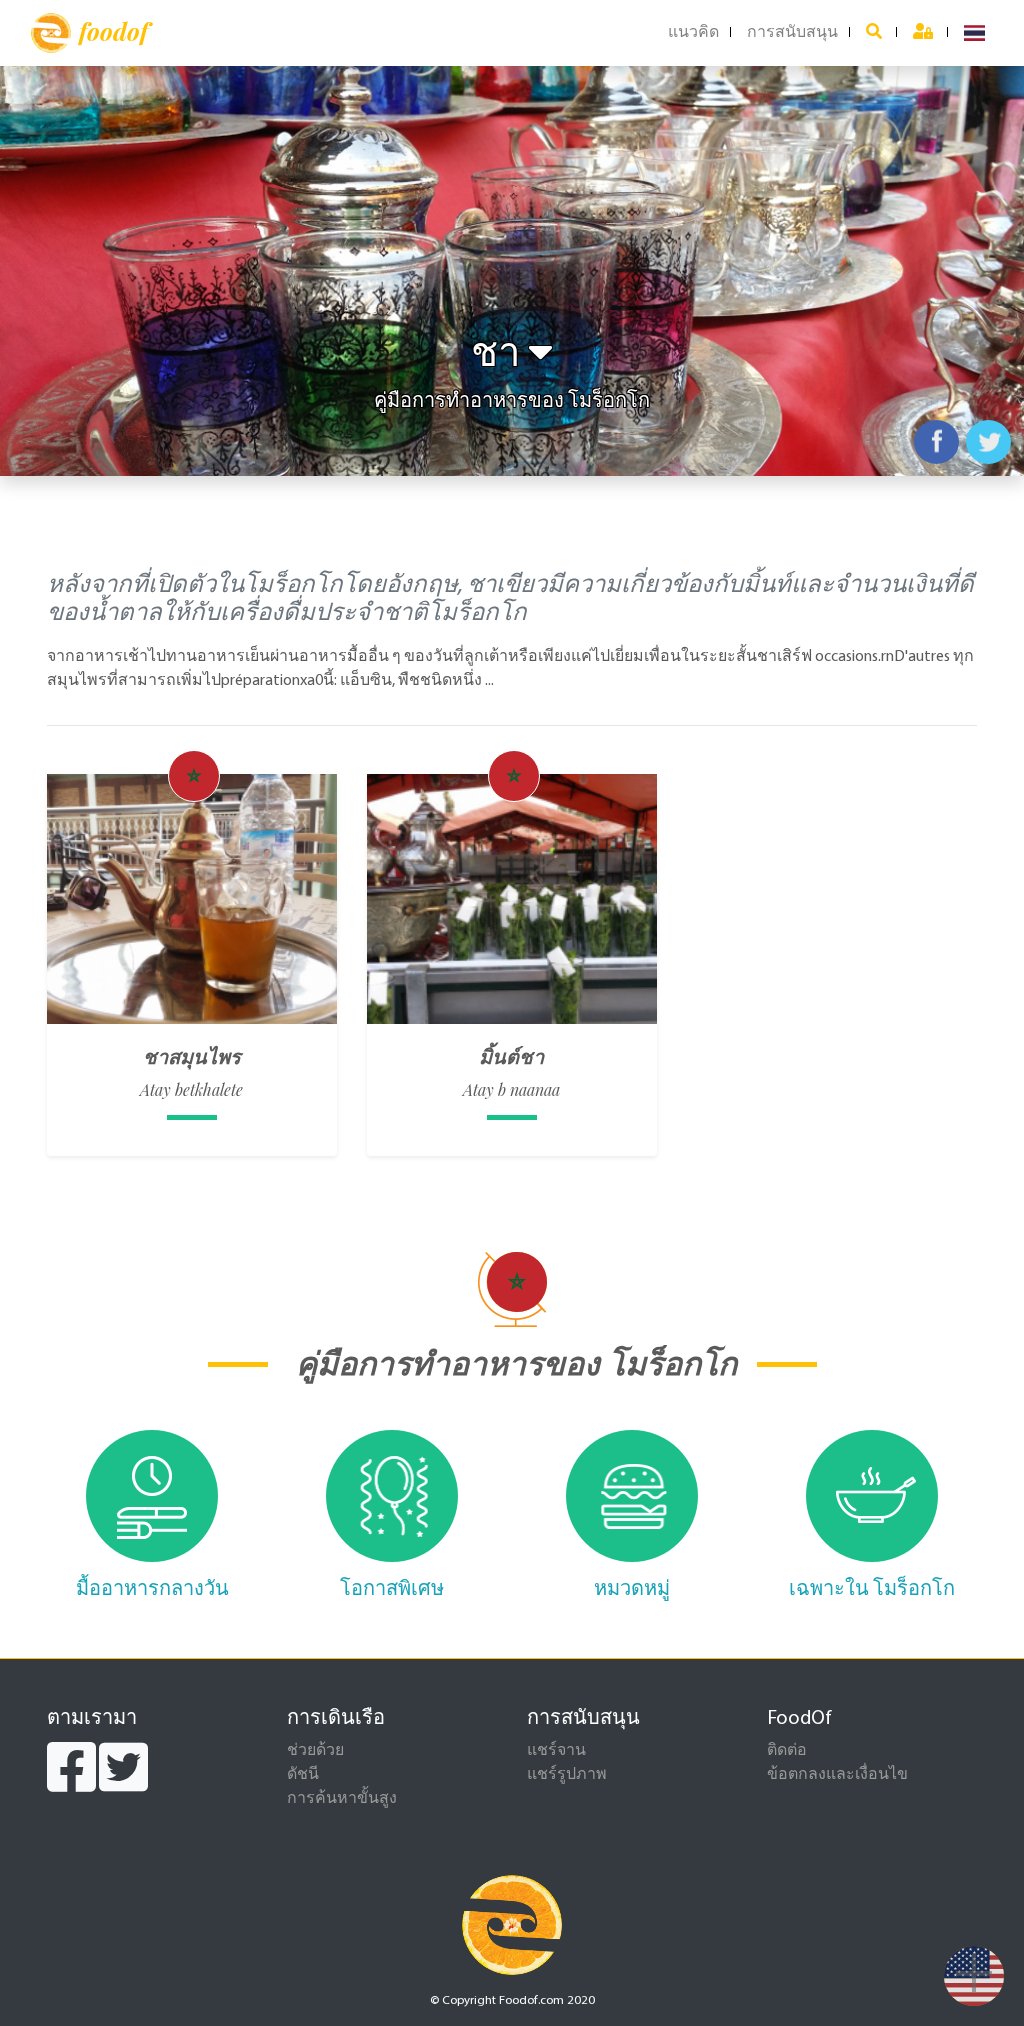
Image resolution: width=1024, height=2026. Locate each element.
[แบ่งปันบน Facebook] (936, 442)
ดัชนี (303, 1775)
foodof (113, 31)
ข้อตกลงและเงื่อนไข (837, 1775)
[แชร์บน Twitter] (988, 442)
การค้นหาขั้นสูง (342, 1799)
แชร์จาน (556, 1751)
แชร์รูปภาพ (567, 1775)
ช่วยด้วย (315, 1751)
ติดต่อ (787, 1751)
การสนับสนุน (792, 33)
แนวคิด (693, 33)
